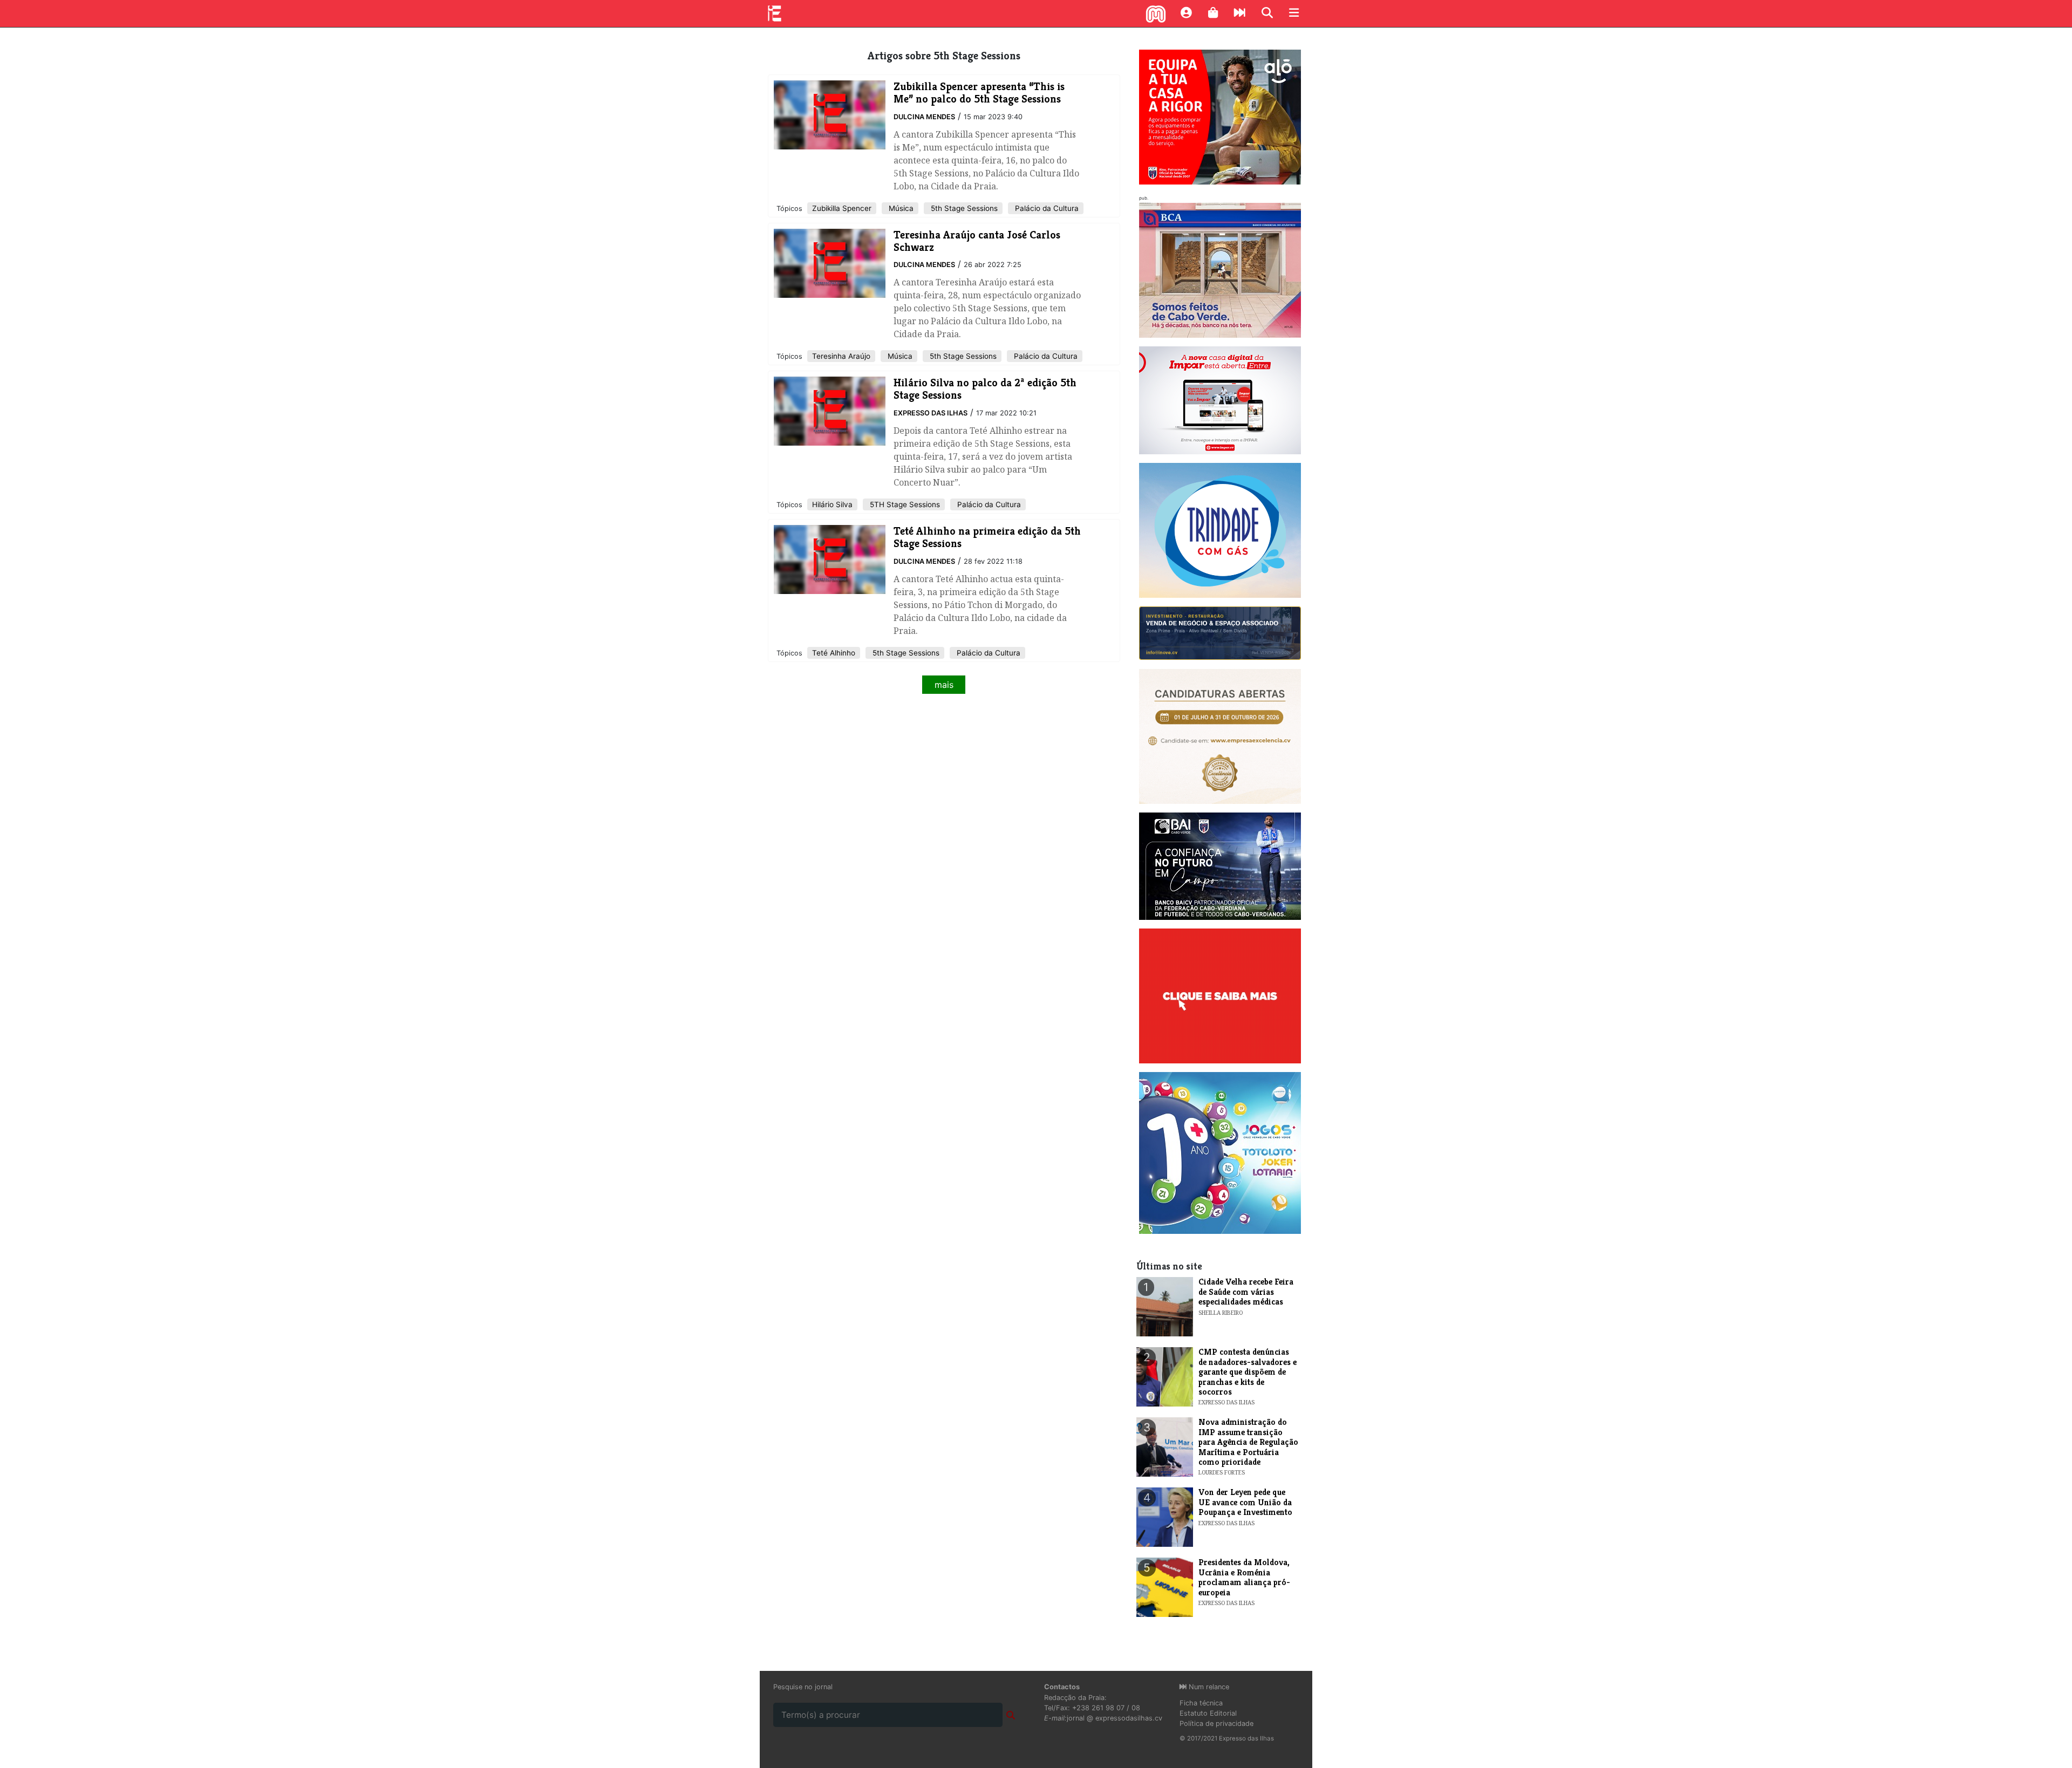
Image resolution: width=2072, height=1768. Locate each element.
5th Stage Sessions (963, 208)
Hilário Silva (832, 504)
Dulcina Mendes (924, 117)
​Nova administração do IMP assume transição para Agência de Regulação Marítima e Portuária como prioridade (1248, 1442)
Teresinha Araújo (841, 356)
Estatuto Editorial (1208, 1713)
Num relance (1208, 1687)
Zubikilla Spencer (842, 208)
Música (900, 208)
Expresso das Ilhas (931, 413)
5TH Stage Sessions (904, 504)
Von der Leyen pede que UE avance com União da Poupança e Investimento (1245, 1502)
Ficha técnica (1201, 1703)
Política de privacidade (1216, 1723)
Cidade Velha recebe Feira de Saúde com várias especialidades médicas (1246, 1292)
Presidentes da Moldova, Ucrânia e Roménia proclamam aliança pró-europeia (1244, 1577)
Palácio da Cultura (1046, 208)
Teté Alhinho (834, 653)
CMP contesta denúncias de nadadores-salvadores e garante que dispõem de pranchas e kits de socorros (1248, 1372)
